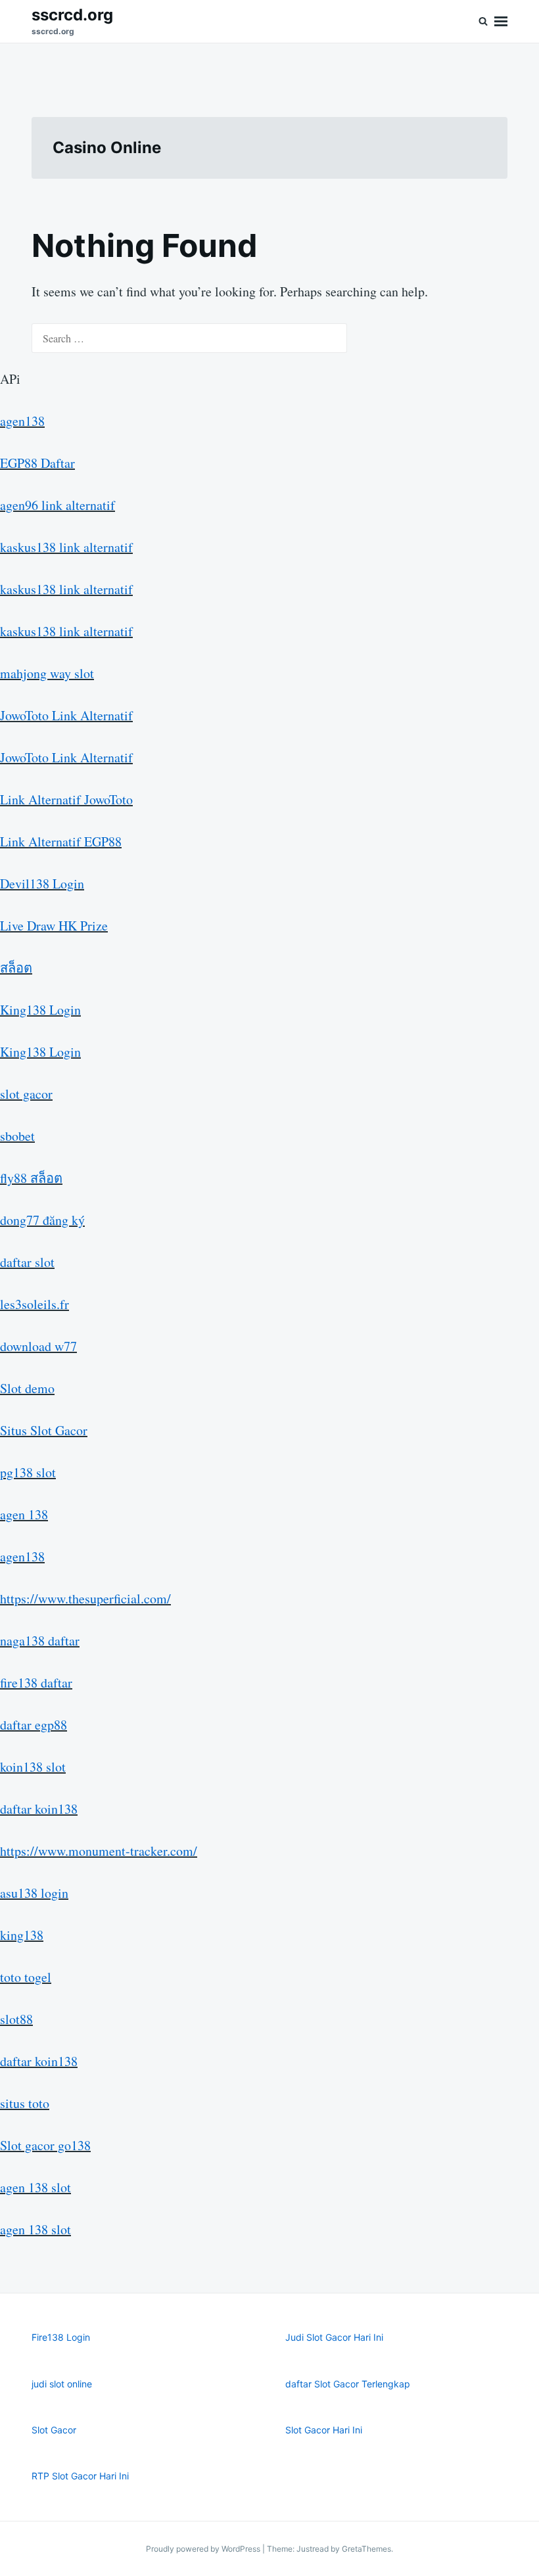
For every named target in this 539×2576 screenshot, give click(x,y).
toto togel (26, 1977)
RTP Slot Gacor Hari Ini (80, 2476)
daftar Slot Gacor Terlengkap (348, 2384)
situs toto (25, 2103)
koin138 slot (33, 1767)
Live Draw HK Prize (54, 926)
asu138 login (34, 1893)
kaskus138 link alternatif (66, 547)
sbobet (17, 1136)
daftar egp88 (34, 1725)
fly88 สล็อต (31, 1178)
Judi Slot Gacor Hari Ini (334, 2337)
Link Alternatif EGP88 (61, 841)
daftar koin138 (39, 1809)
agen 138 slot (35, 2187)
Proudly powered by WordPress (204, 2549)
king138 (22, 1935)
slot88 (16, 2019)
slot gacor (26, 1094)
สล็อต (16, 968)
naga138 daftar (40, 1641)
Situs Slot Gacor (44, 1430)
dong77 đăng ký (42, 1220)
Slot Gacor (54, 2430)
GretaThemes (366, 2549)
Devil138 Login (42, 884)
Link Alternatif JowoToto (66, 799)
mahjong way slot (47, 673)
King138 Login (40, 1010)
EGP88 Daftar (37, 463)
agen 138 (24, 1514)
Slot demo (27, 1388)
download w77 (38, 1346)
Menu (501, 21)
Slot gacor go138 (45, 2145)
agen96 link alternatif (58, 505)
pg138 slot (28, 1472)
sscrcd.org (72, 15)
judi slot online (62, 2384)
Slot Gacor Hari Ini (324, 2430)
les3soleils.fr (35, 1304)
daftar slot (27, 1262)
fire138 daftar (36, 1683)
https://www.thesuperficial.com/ (85, 1598)
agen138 (22, 421)
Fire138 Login (61, 2337)
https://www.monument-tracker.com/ (99, 1851)
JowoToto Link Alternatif (66, 715)
